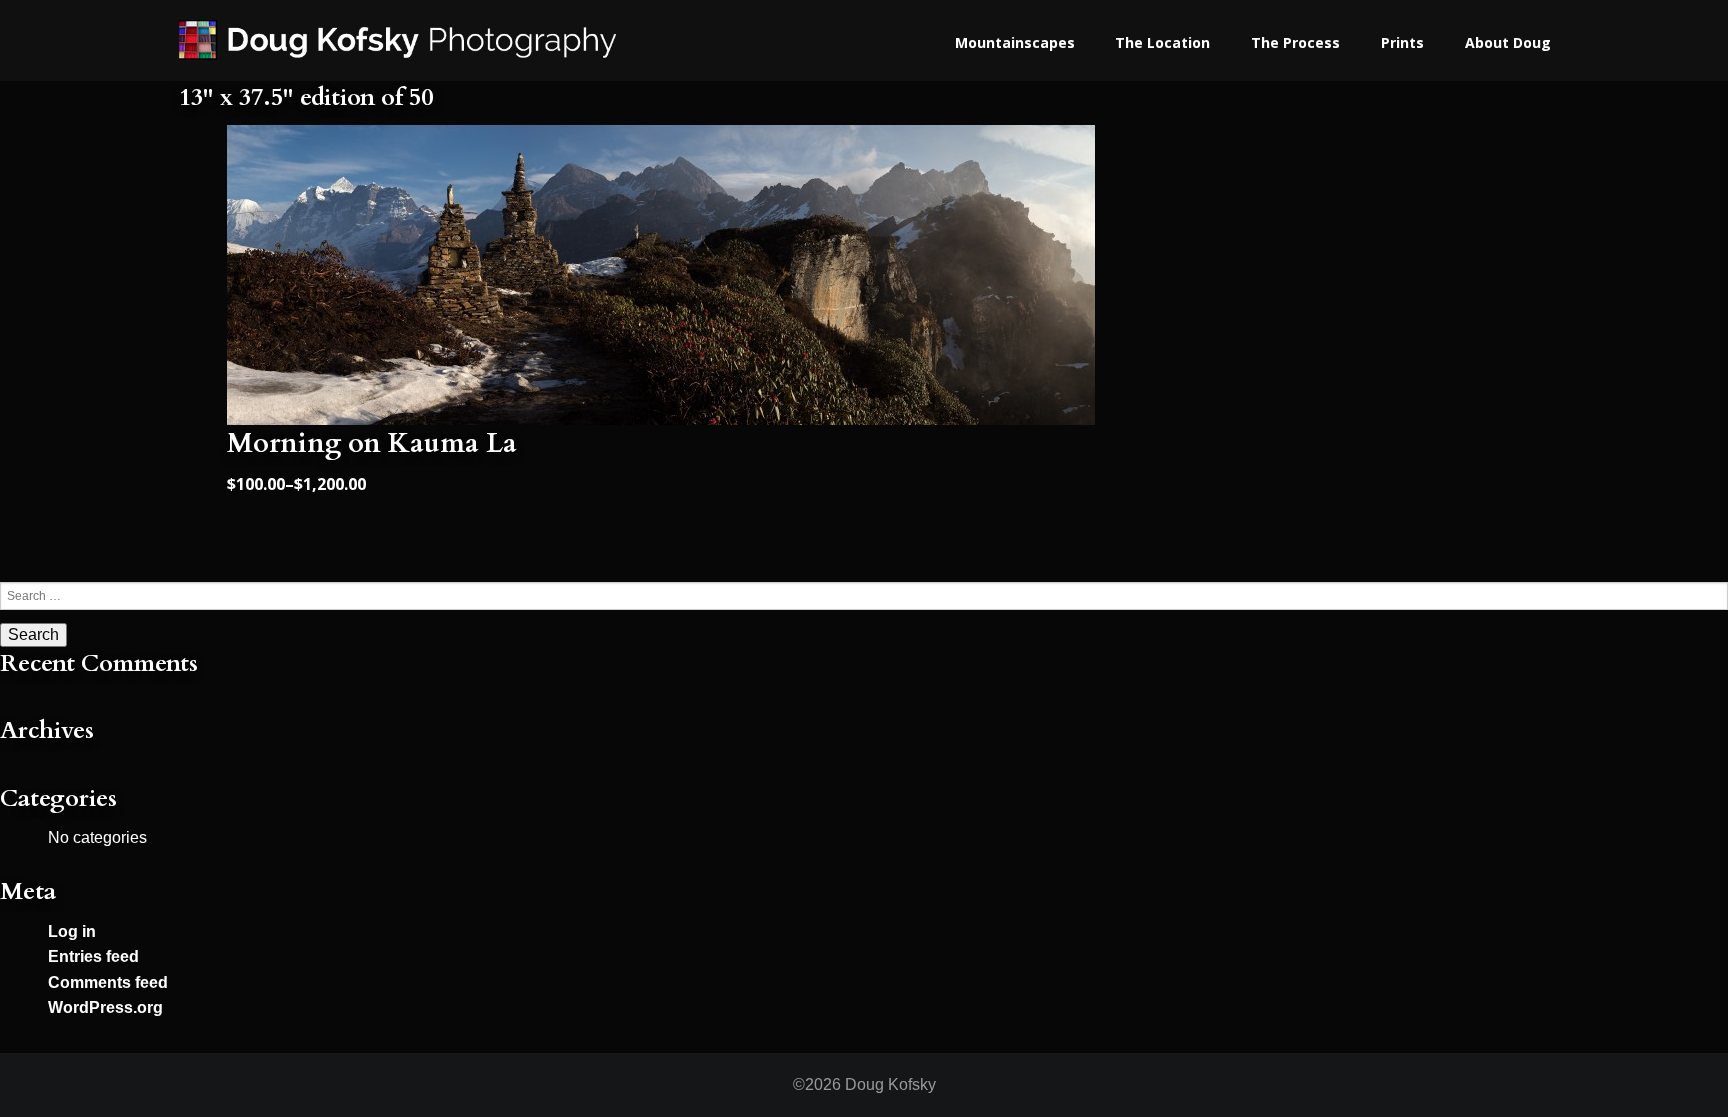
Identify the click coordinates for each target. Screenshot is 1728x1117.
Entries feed (93, 956)
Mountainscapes (1015, 42)
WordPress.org (105, 1007)
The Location (1162, 42)
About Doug (1508, 42)
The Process (1295, 42)
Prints (1402, 42)
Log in (72, 931)
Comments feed (108, 982)
